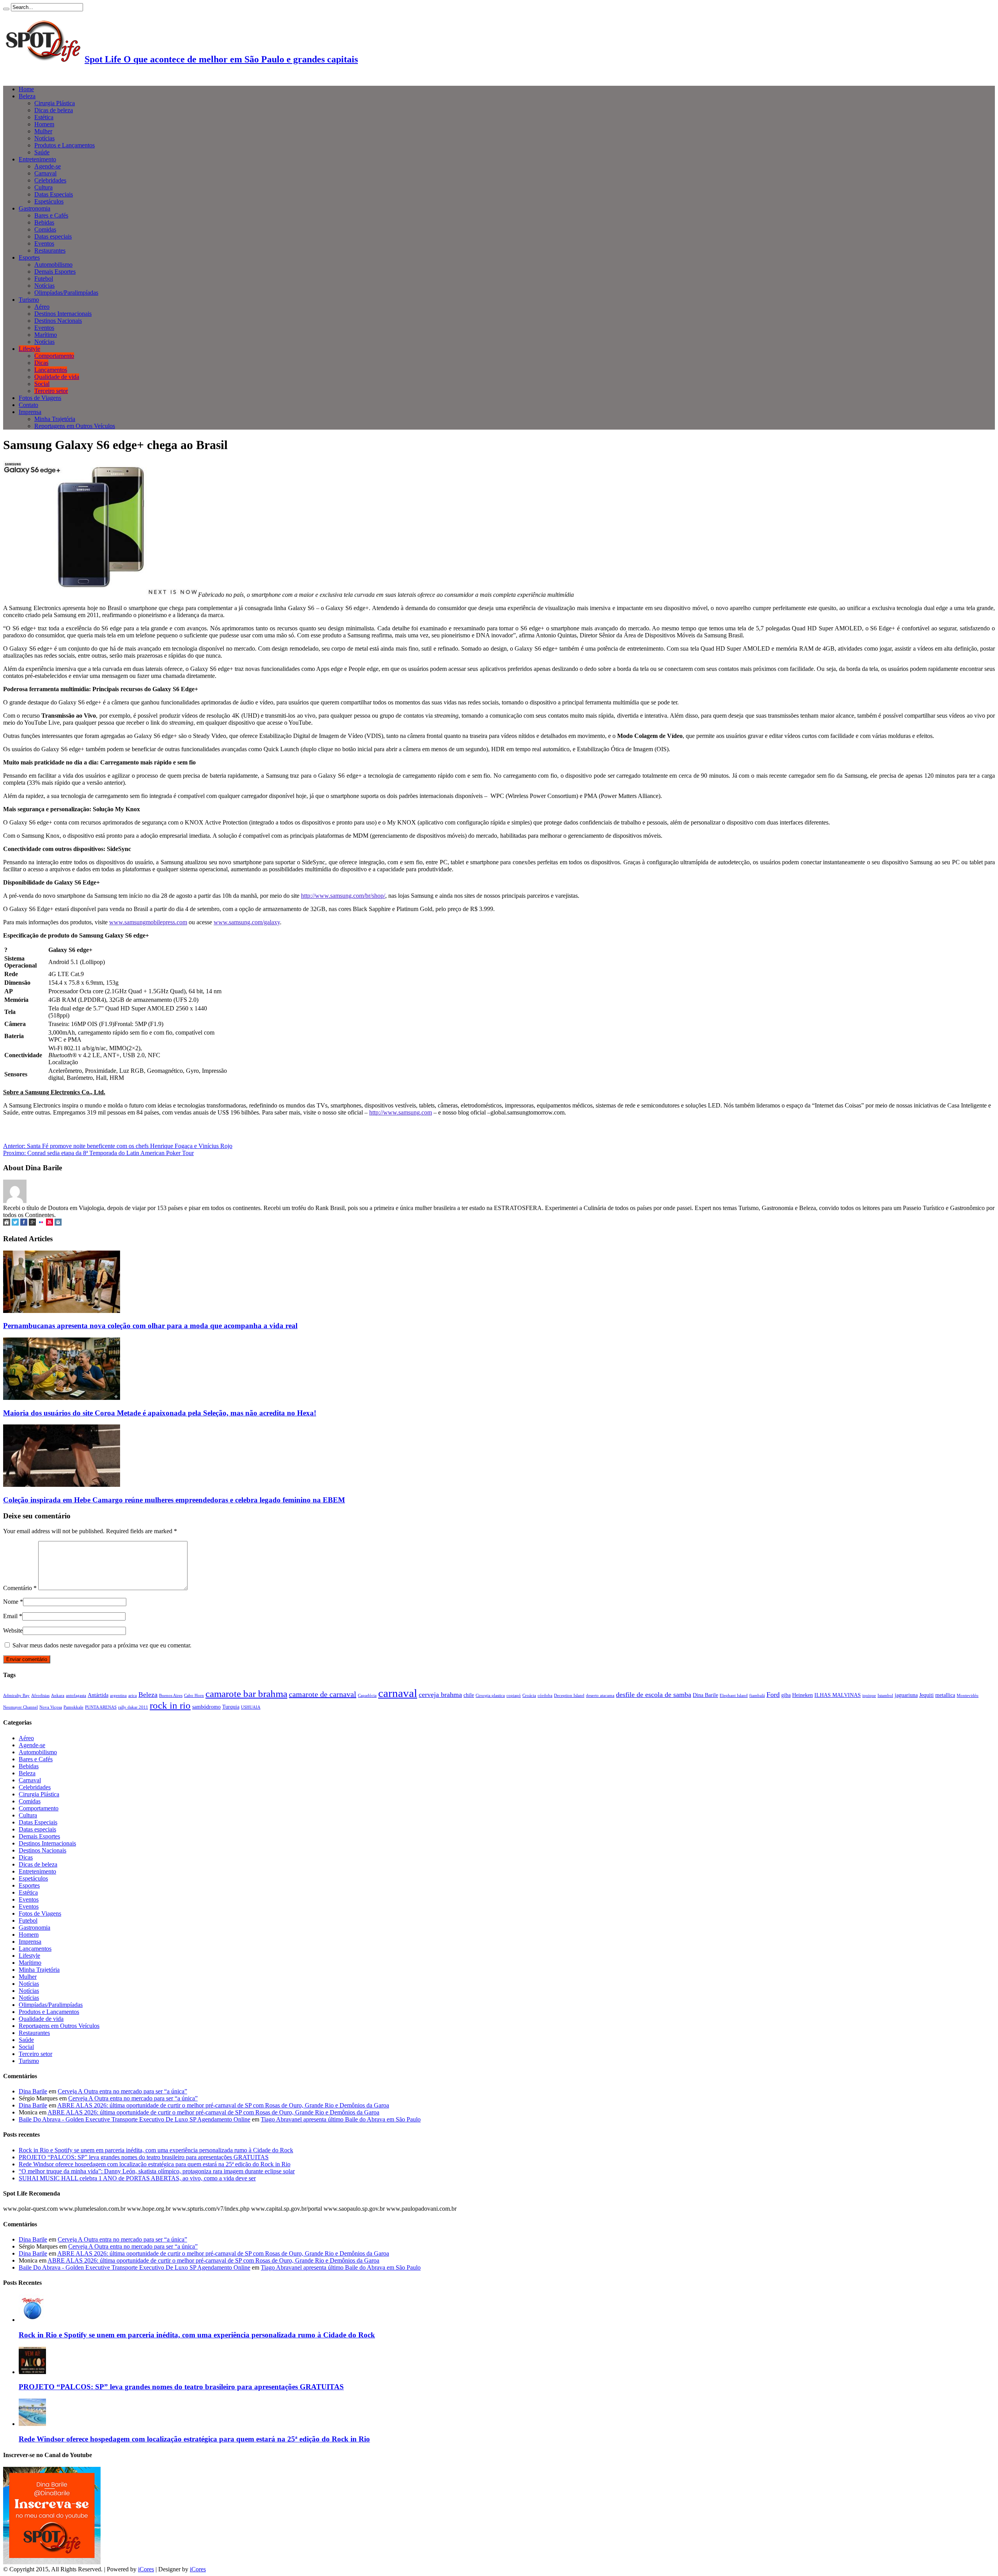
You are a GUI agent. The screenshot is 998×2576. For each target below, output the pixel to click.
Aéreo (42, 307)
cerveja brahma (440, 1695)
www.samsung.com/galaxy (247, 922)
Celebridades (50, 180)
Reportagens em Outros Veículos (75, 426)
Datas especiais (53, 236)
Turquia (231, 1707)
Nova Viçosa (51, 1707)
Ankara (58, 1696)
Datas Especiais (54, 194)
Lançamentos (51, 370)
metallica (945, 1695)
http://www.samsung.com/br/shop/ (343, 896)
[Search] (6, 9)
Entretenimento (37, 159)
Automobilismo (53, 264)
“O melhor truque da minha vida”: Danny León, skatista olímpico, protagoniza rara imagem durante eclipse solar (157, 2171)
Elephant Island (734, 1696)
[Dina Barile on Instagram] (58, 1223)
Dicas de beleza (54, 110)
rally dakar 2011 (133, 1707)
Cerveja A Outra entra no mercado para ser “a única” (122, 2091)
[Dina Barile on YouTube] (50, 1223)
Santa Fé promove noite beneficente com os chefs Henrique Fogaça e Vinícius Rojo (118, 1146)
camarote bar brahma (246, 1693)
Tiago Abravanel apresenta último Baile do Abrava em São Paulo (341, 2119)
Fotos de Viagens (40, 398)
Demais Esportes (55, 272)
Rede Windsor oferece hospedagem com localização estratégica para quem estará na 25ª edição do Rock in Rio (155, 2164)
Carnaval (45, 173)
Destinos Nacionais (58, 321)
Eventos (44, 243)
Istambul (885, 1696)
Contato (28, 405)
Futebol (44, 279)
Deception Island (569, 1696)
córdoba (545, 1696)
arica (133, 1696)
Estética (44, 117)
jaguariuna (906, 1695)
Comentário (20, 1588)
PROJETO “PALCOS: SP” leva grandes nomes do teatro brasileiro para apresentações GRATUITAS (144, 2157)
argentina (118, 1696)
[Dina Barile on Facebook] (24, 1223)
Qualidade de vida (57, 377)
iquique (869, 1696)
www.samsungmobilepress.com (148, 922)
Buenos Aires (171, 1696)
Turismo (29, 300)
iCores (146, 2569)
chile (469, 1695)
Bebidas (44, 222)
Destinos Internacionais (63, 314)
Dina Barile (705, 1695)
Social (42, 384)
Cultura (43, 187)
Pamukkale (73, 1707)
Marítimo (46, 335)
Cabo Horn (194, 1696)
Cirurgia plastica (490, 1696)
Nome (11, 1602)
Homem (44, 124)
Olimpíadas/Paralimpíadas (66, 293)
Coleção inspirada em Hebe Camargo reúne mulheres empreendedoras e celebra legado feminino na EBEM (174, 1500)
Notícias (44, 138)
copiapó (514, 1696)
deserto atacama (600, 1696)
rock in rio (170, 1705)
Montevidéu (968, 1696)
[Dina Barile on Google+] (32, 1223)
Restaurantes (50, 250)
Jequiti (926, 1695)
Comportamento (54, 356)
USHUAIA (251, 1707)
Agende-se (48, 166)
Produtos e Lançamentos (65, 145)
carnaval (398, 1693)
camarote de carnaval (323, 1694)
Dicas (41, 363)
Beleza (27, 96)
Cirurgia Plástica (55, 103)
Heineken (802, 1695)
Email (10, 1616)
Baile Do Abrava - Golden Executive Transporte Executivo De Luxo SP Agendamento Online (134, 2119)
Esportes (29, 257)
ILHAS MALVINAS (838, 1695)
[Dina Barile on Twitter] (15, 1223)
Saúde (42, 152)
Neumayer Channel (20, 1707)
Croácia (529, 1696)
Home (26, 89)
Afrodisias (40, 1696)
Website (13, 1630)
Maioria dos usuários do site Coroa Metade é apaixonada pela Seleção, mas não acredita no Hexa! (160, 1413)
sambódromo (206, 1707)
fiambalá (757, 1696)
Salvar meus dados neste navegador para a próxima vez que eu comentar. (102, 1645)
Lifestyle (29, 349)
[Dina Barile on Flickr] (41, 1223)
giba (786, 1695)
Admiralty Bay (16, 1696)
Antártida (98, 1695)
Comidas (45, 229)
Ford (773, 1695)
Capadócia (367, 1696)
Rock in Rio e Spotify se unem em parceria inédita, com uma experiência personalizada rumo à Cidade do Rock (156, 2150)
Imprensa (30, 412)
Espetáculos (49, 201)
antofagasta (76, 1696)
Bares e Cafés (51, 215)
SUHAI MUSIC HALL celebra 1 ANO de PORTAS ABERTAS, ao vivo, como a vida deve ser (137, 2178)
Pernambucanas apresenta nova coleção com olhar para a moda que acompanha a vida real (150, 1326)
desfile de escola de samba (654, 1695)
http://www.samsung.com (401, 1112)
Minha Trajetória (55, 419)
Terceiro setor (51, 391)
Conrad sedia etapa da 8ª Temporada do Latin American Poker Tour (98, 1153)
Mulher (43, 131)
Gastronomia (35, 208)
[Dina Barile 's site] (7, 1223)
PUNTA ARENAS (101, 1707)
